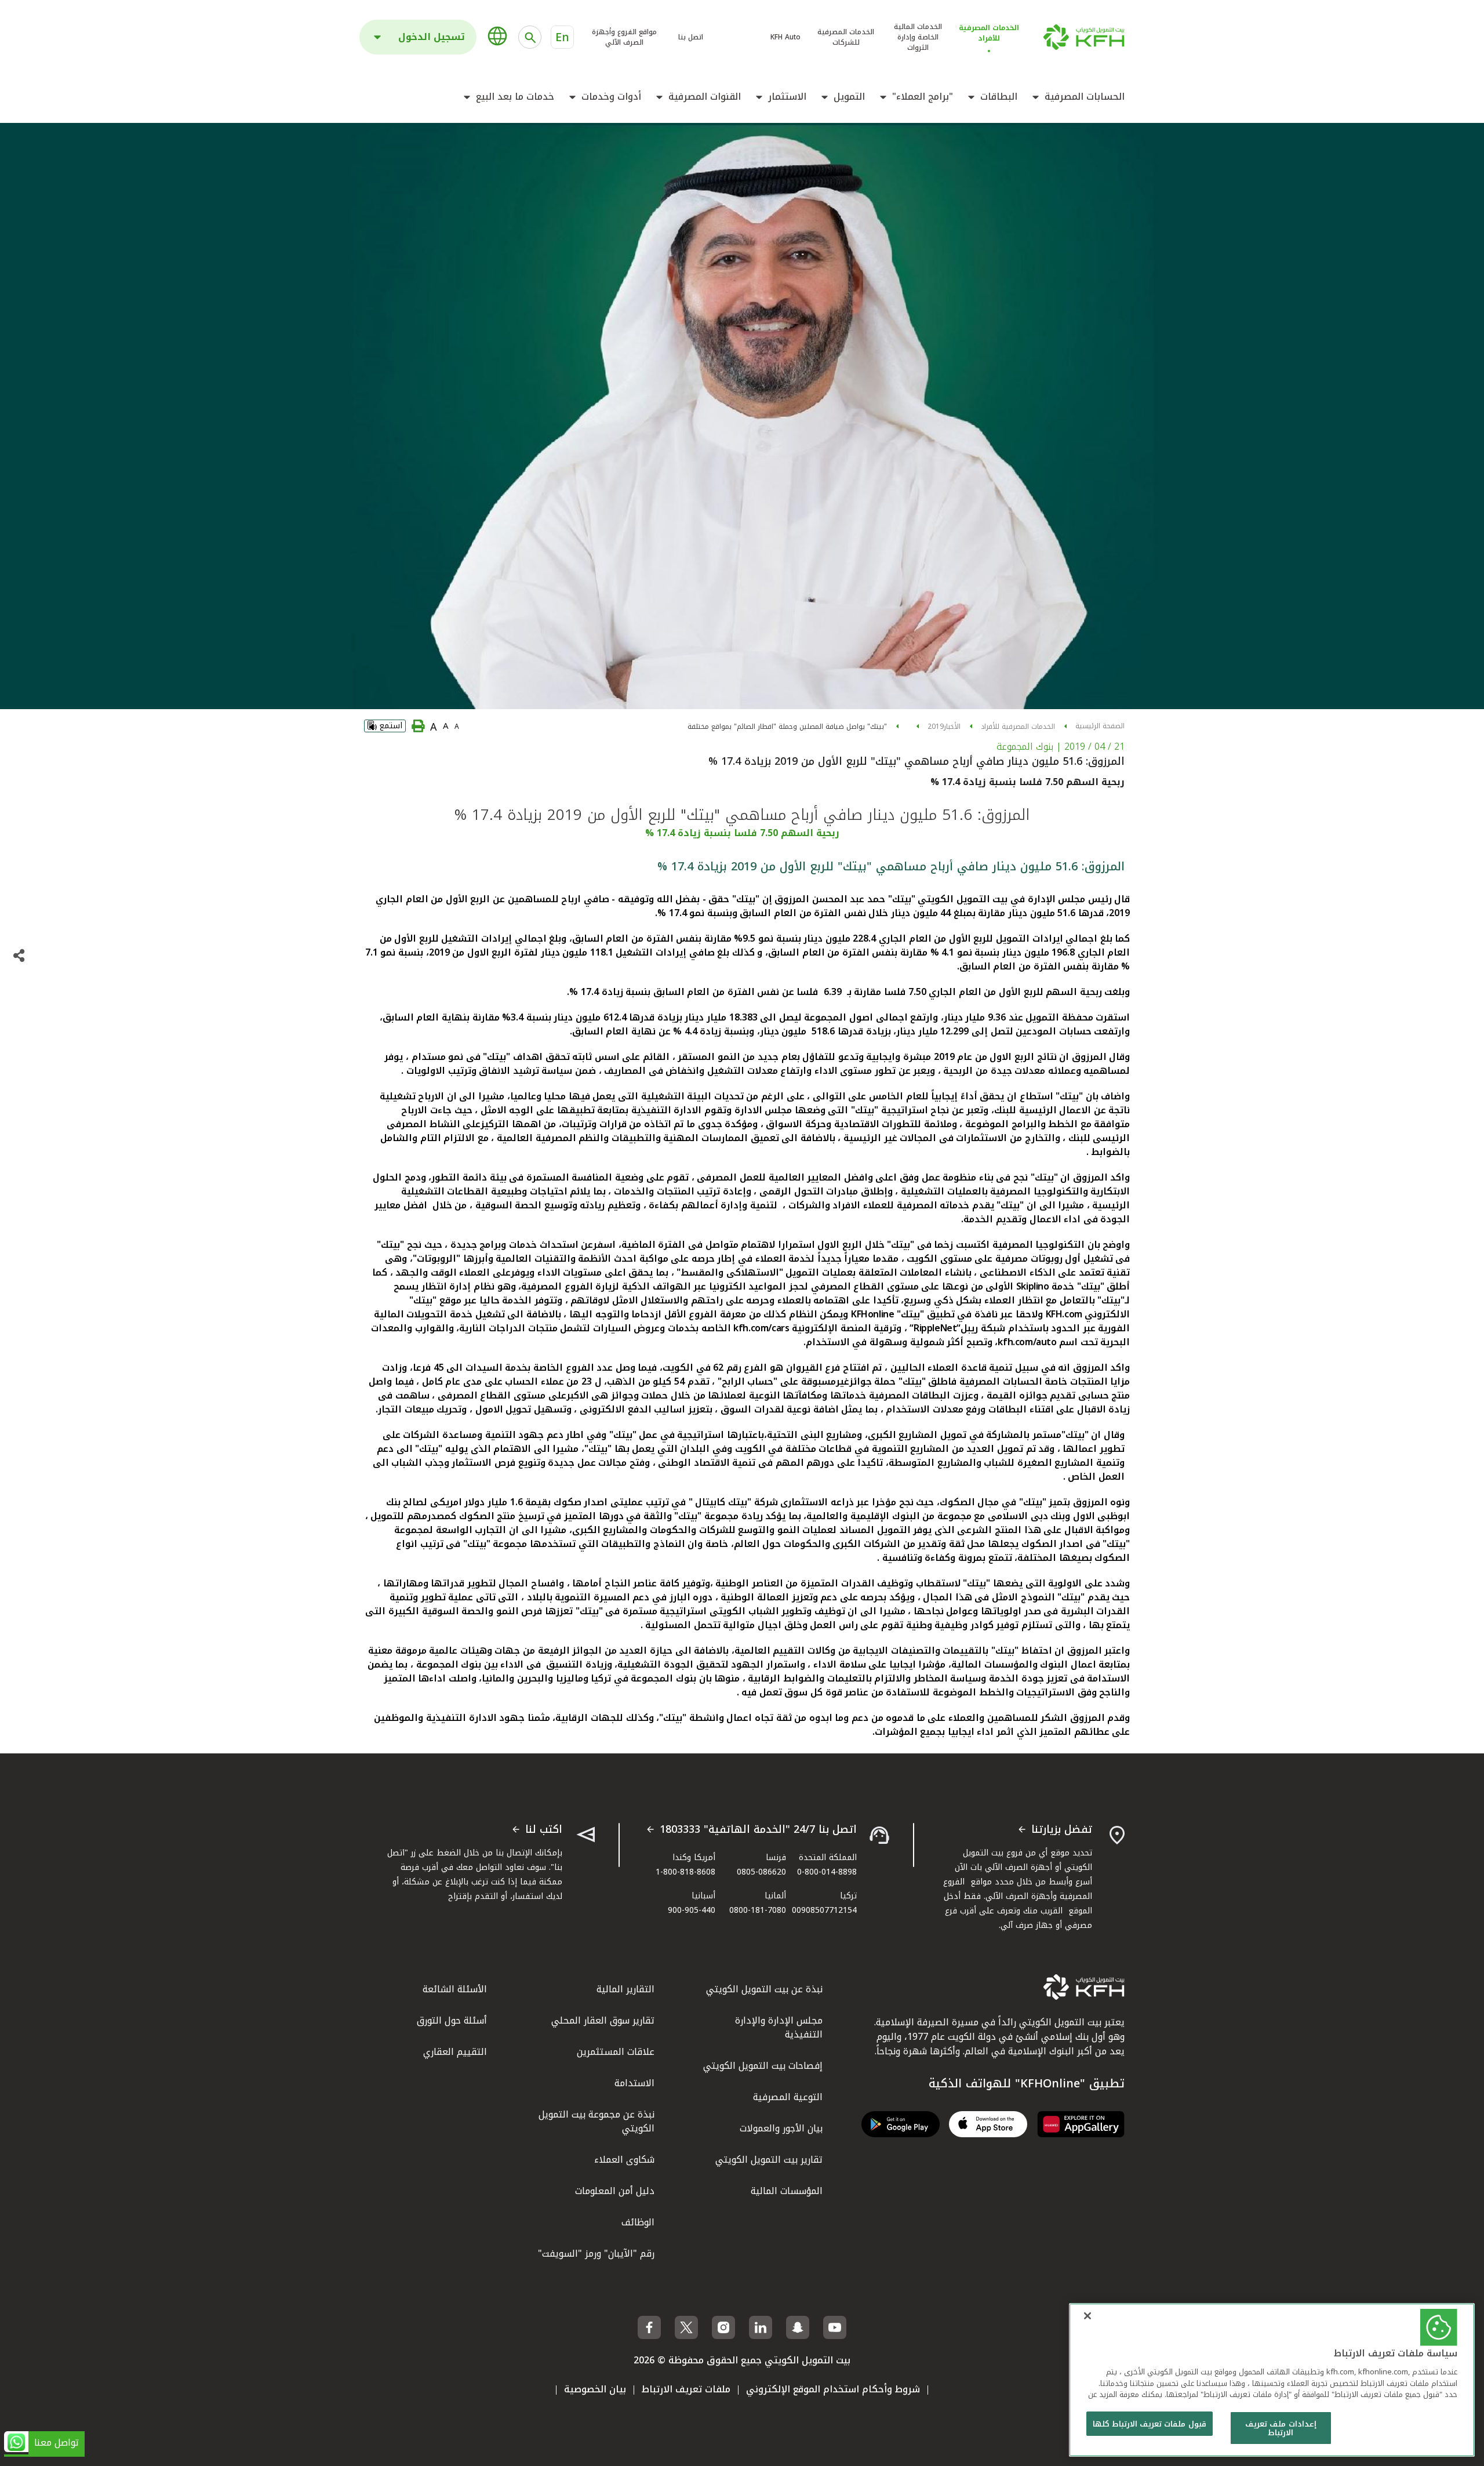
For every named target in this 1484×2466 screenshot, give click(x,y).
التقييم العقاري (455, 2052)
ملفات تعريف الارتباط (686, 2389)
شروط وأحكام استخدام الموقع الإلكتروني (833, 2389)
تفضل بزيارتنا (1062, 1830)
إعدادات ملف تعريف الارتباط (1281, 2429)
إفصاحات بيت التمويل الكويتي (763, 2066)
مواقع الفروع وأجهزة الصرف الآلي (624, 37)
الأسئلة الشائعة (455, 1989)
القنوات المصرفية (705, 97)
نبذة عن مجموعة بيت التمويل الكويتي (596, 2121)
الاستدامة (634, 2083)
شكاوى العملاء (624, 2160)
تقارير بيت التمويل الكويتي (769, 2160)
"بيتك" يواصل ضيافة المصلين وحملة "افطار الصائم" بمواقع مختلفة (787, 727)
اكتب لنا (544, 1830)
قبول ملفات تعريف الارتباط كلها (1150, 2424)
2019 (936, 727)
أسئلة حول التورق (452, 2020)
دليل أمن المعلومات (615, 2191)
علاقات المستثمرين (616, 2052)
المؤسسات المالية (787, 2191)
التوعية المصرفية (788, 2097)
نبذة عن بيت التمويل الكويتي (764, 1989)
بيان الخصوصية (595, 2389)
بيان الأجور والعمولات (781, 2128)
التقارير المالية (625, 1989)
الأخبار (952, 727)
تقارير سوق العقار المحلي (603, 2020)
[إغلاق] (1087, 2316)
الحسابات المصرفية (1085, 97)
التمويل (849, 97)
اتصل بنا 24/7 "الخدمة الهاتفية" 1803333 (758, 1830)
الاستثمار (787, 97)
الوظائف (638, 2222)
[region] (1272, 2380)
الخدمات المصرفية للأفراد (1018, 727)
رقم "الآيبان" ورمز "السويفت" (596, 2253)
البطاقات (999, 97)
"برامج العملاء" (923, 97)
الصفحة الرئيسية (1100, 726)
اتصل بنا (691, 37)
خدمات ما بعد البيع (515, 97)
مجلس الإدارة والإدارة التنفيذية (779, 2027)
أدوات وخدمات (611, 97)
